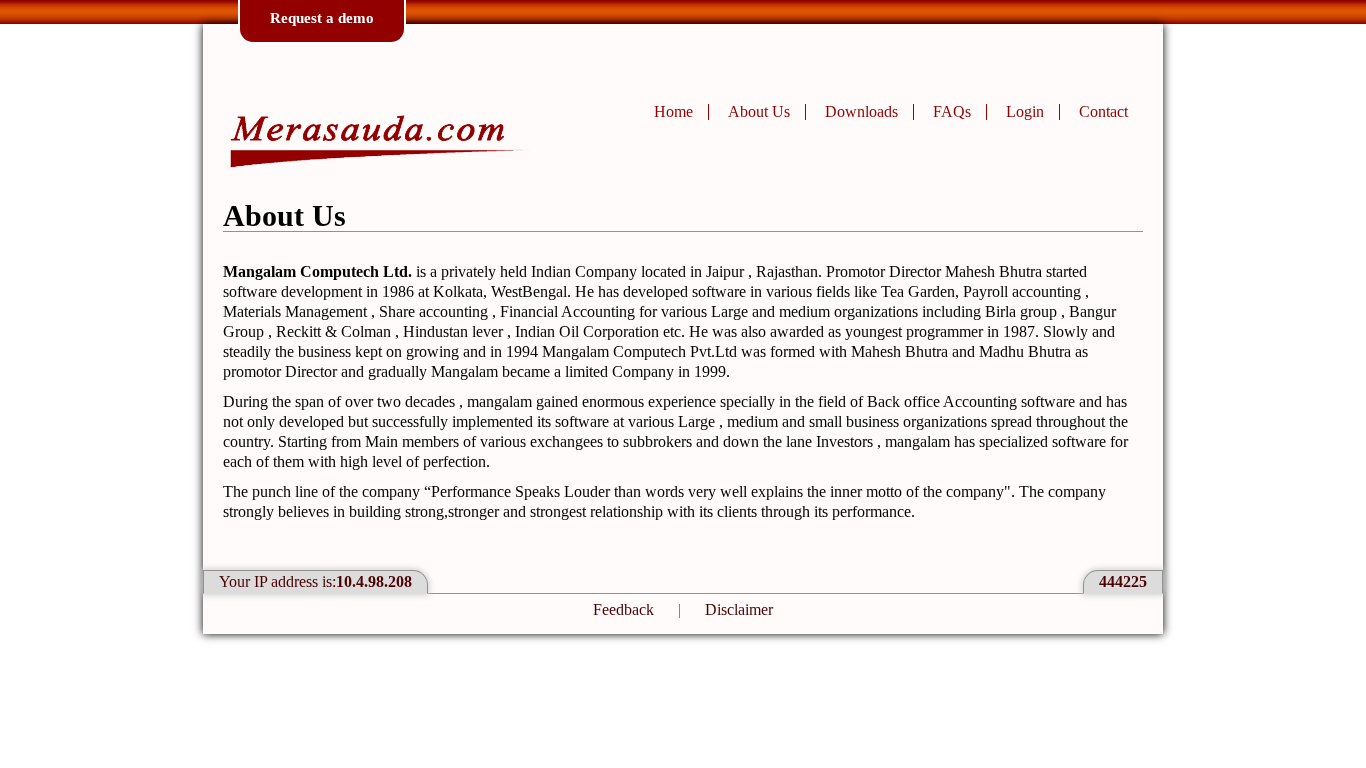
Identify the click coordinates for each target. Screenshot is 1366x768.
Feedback (623, 609)
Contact (1103, 111)
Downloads (861, 111)
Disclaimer (739, 609)
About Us (759, 111)
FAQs (952, 111)
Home (673, 111)
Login (1025, 111)
